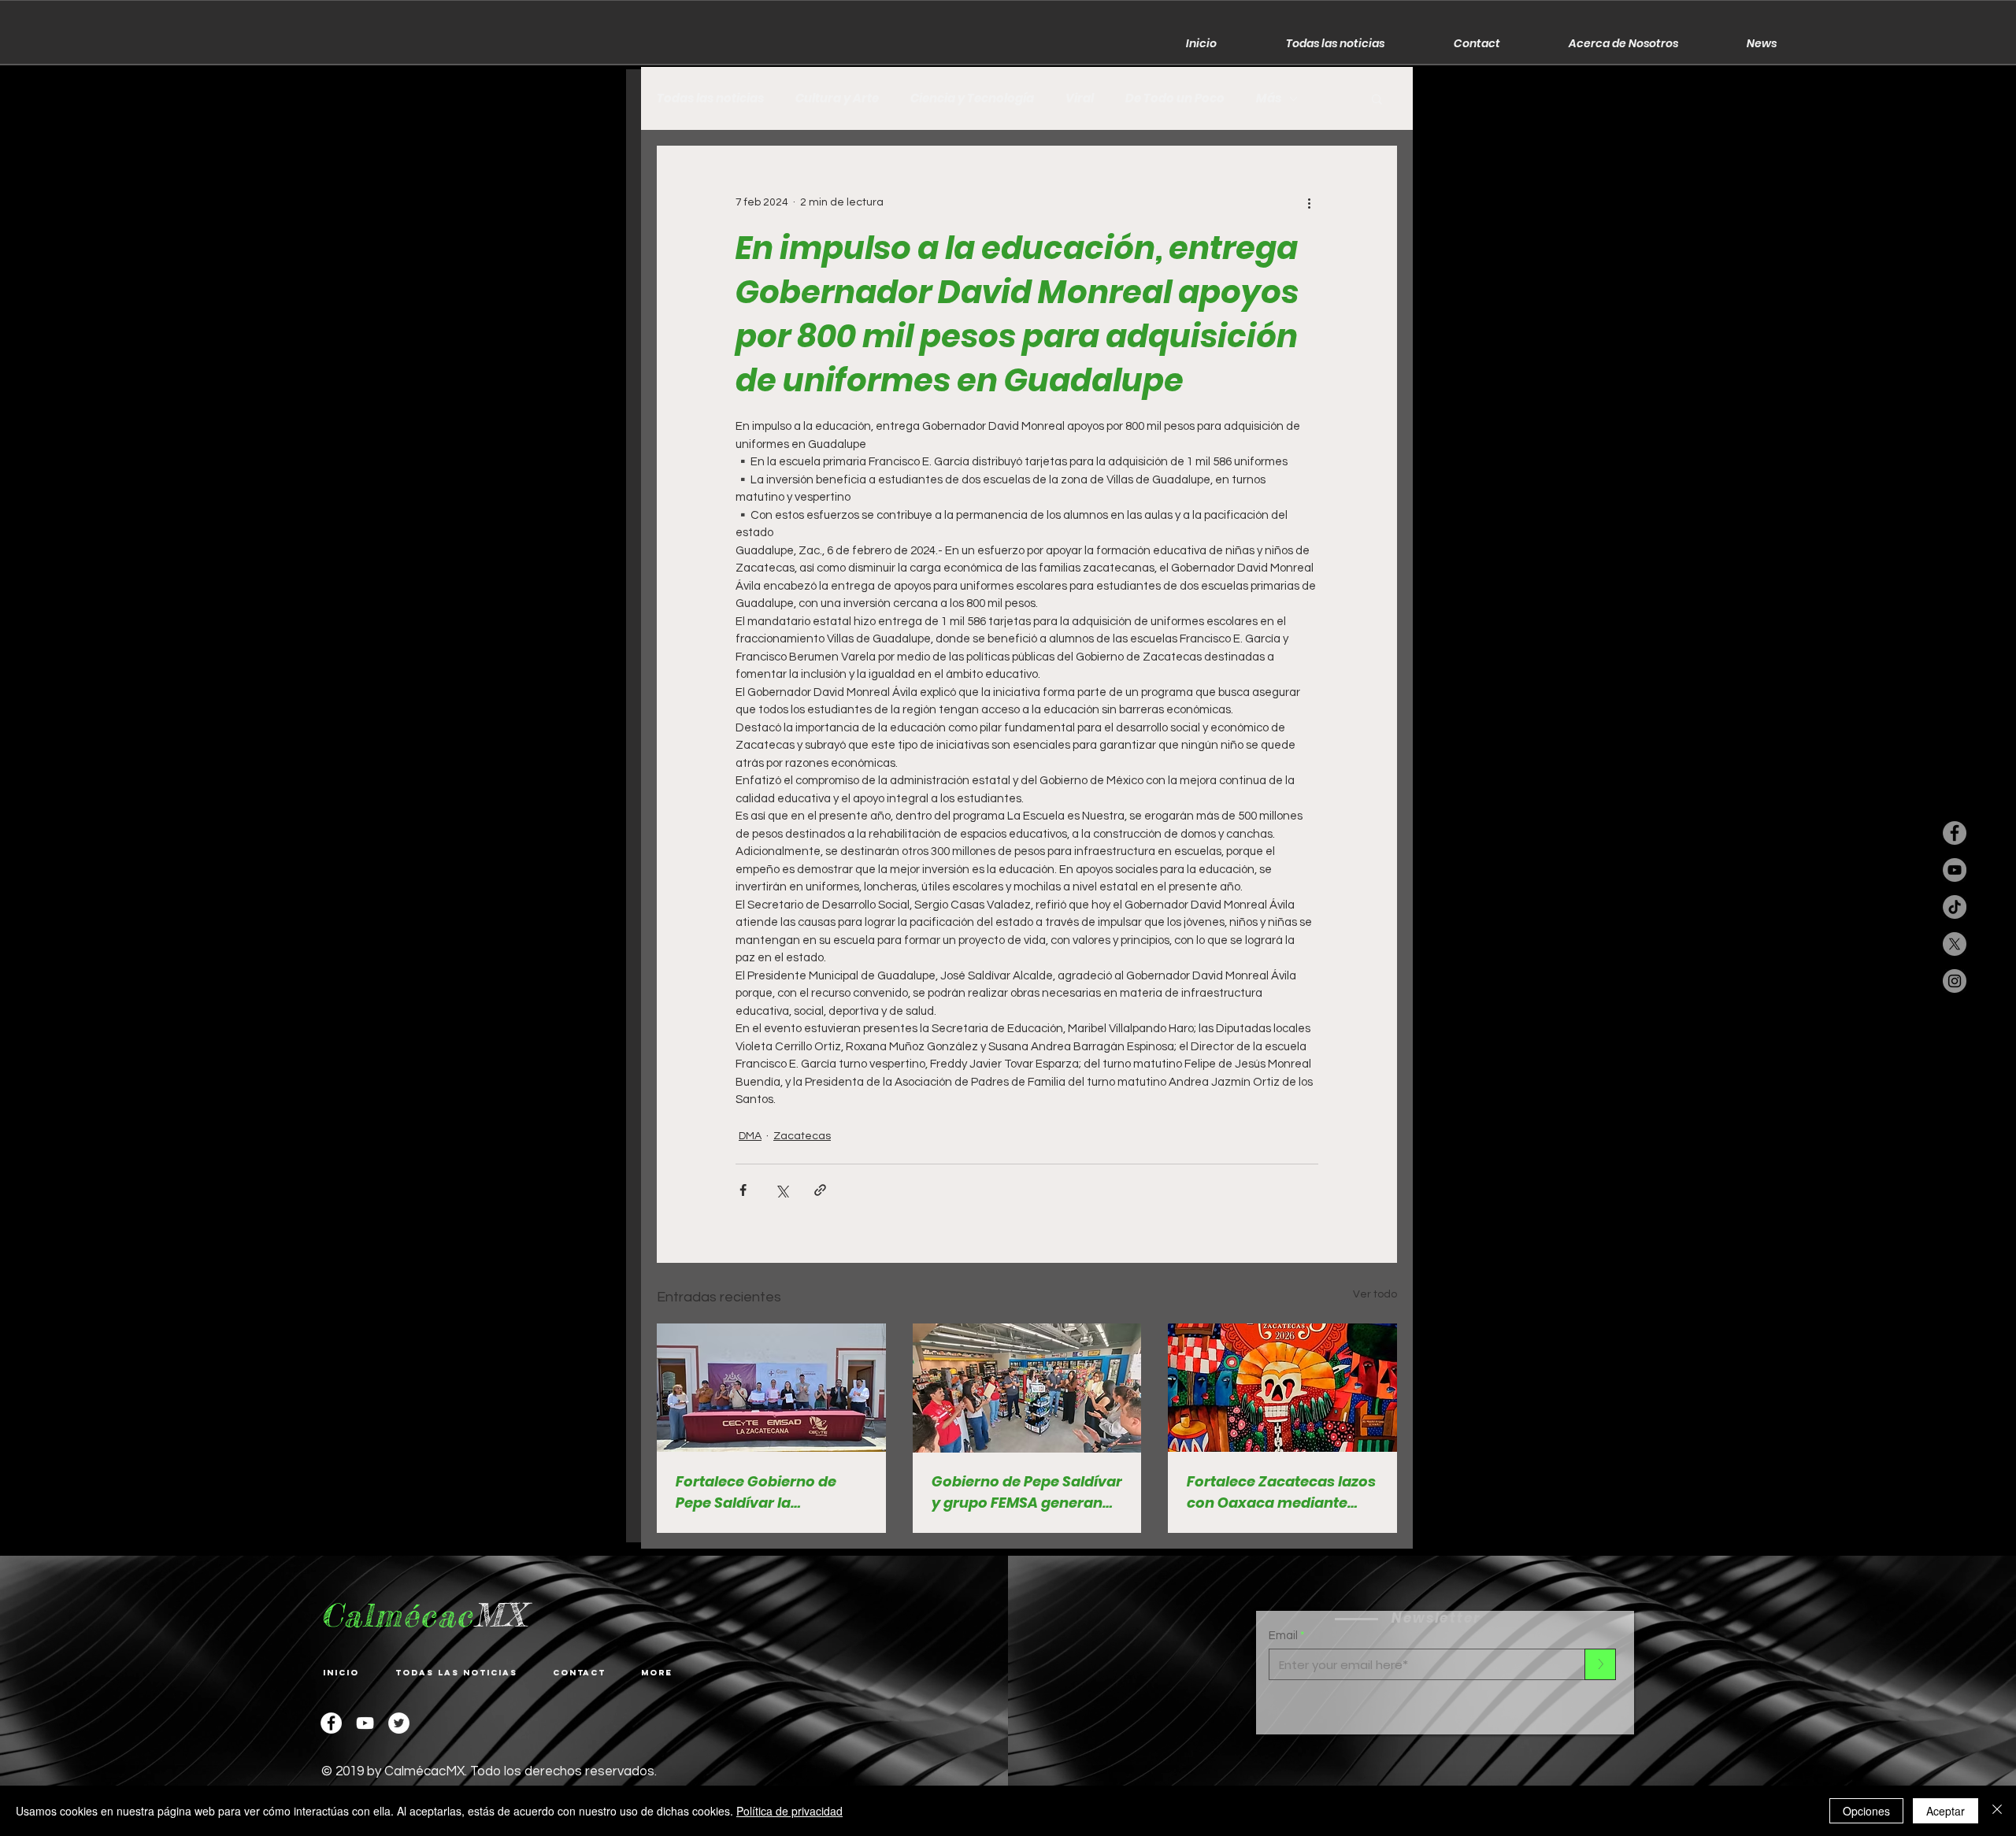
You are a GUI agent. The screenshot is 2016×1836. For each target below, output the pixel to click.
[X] (1955, 944)
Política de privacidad (789, 1811)
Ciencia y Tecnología (972, 98)
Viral (1080, 98)
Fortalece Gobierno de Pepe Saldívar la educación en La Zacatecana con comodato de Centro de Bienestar (762, 1492)
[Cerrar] (1997, 1811)
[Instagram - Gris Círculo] (1955, 981)
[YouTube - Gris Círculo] (1955, 870)
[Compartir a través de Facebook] (743, 1190)
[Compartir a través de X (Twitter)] (782, 1190)
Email (1283, 1636)
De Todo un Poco (1175, 98)
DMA (750, 1136)
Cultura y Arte (837, 98)
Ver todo (1375, 1294)
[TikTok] (1955, 907)
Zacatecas (802, 1136)
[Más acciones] (1309, 202)
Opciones (1866, 1811)
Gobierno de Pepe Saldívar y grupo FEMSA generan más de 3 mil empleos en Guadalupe (1027, 1492)
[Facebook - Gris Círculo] (1955, 833)
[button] (1377, 98)
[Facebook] (331, 1723)
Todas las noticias (710, 98)
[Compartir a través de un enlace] (820, 1190)
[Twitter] (399, 1723)
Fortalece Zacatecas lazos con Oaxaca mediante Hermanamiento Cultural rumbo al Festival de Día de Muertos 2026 (1281, 1492)
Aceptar (1946, 1811)
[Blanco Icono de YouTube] (365, 1723)
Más (1269, 98)
